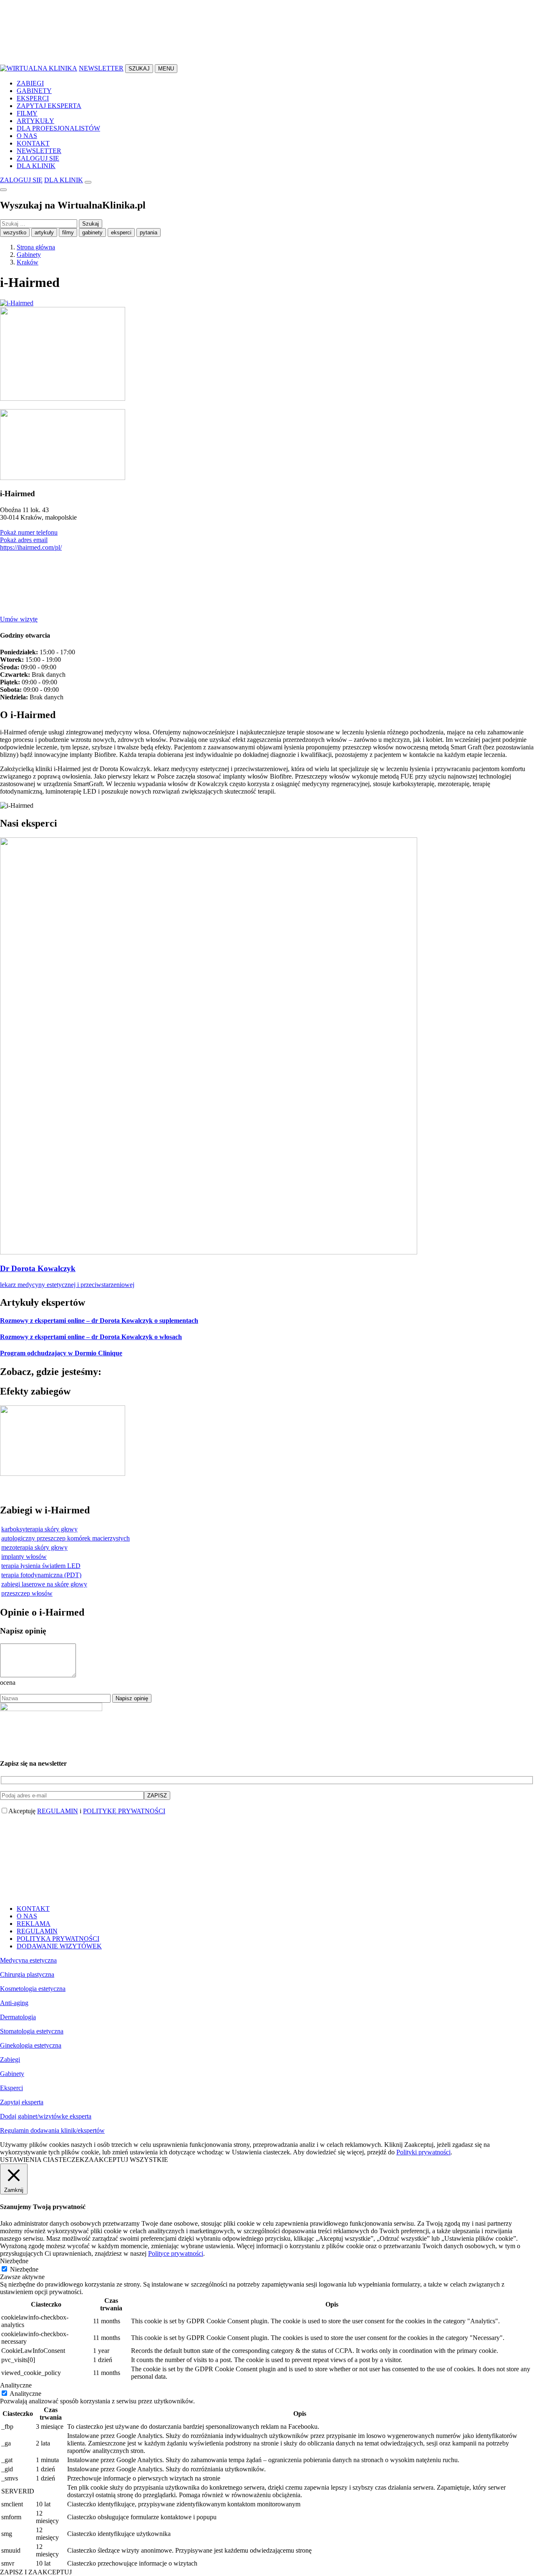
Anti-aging (14, 2003)
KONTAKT (33, 143)
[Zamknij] (3, 190)
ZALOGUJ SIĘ (38, 158)
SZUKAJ (139, 69)
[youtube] (313, 60)
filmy (68, 232)
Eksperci (11, 2088)
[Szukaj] (88, 182)
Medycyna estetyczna (28, 1960)
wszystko (15, 232)
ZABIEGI (30, 83)
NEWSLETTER (101, 68)
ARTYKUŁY (35, 121)
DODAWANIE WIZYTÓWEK (59, 1946)
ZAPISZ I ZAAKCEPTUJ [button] (36, 2572)
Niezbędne (24, 2269)
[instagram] (188, 60)
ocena (8, 1683)
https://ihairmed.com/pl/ (31, 547)
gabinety (92, 232)
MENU (166, 69)
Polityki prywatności (423, 2152)
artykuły (44, 232)
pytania (149, 232)
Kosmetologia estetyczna (33, 1989)
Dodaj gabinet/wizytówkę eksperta (46, 2116)
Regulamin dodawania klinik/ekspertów (52, 2130)
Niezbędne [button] (14, 2261)
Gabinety (12, 2074)
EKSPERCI (33, 98)
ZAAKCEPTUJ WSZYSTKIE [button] (126, 2160)
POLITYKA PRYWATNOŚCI (58, 1939)
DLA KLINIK (36, 166)
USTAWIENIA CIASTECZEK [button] (42, 2160)
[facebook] (63, 60)
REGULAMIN (58, 1811)
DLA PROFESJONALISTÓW (58, 128)
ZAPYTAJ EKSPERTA (49, 106)
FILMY (27, 113)
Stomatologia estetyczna (32, 2031)
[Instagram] (188, 612)
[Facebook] (63, 612)
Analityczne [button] (16, 2385)
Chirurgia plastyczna (27, 1974)
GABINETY (34, 91)
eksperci (121, 232)
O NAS (27, 136)
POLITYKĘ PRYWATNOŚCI (124, 1811)
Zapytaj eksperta (22, 2102)
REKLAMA (34, 1924)
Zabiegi (10, 2060)
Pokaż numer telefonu (29, 532)
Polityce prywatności (176, 2253)
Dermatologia (18, 2017)
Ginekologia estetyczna (31, 2045)
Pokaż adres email (24, 540)
